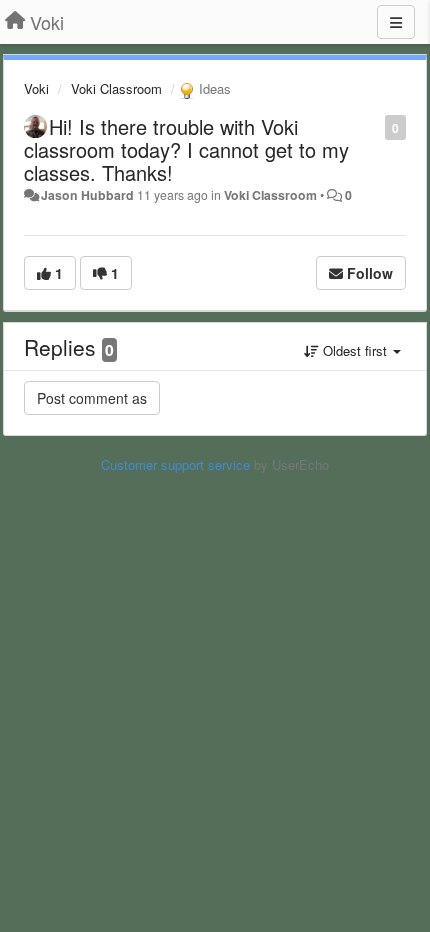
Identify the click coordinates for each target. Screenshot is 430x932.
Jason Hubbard (87, 195)
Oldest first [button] (355, 350)
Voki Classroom (116, 88)
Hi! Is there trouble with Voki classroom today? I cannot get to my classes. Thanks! (186, 149)
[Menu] (396, 22)
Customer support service (175, 464)
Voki (36, 88)
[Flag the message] (374, 126)
